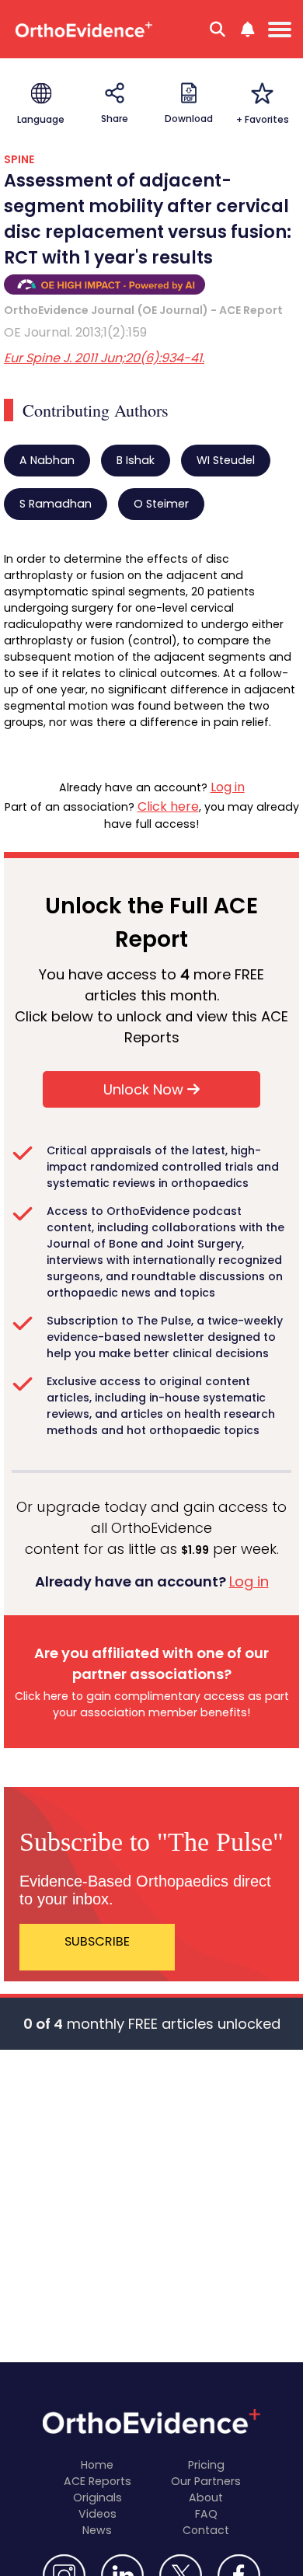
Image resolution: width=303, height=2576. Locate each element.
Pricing (206, 2465)
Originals (98, 2497)
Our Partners (206, 2481)
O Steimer (161, 504)
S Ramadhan (56, 504)
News (97, 2530)
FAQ (206, 2514)
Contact (206, 2530)
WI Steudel (226, 460)
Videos (98, 2514)
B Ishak (136, 460)
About (206, 2497)
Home (97, 2465)
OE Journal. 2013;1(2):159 (75, 332)
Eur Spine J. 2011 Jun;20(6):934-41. (104, 358)
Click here (168, 806)
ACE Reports (98, 2481)
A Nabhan (47, 460)
